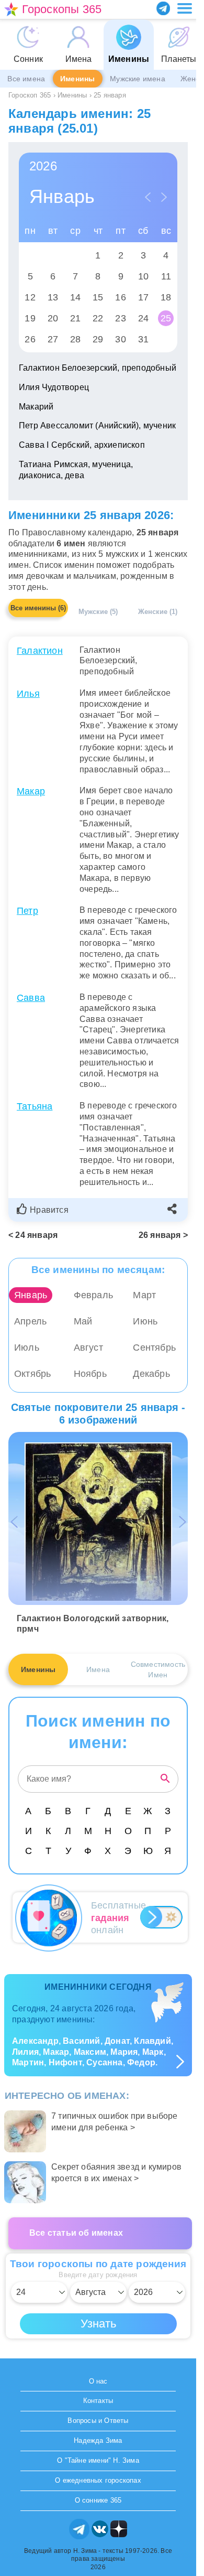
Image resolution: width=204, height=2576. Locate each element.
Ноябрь (90, 1374)
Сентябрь (154, 1348)
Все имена (26, 79)
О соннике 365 (98, 2500)
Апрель (30, 1321)
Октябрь (32, 1374)
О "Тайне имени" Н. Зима (98, 2460)
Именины (77, 79)
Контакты (98, 2401)
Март (144, 1295)
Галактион (40, 651)
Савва (31, 998)
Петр (27, 911)
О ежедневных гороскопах (98, 2480)
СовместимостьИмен (158, 1669)
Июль (27, 1348)
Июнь (145, 1321)
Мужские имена (138, 79)
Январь (31, 1295)
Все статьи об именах (76, 2233)
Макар (31, 791)
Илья (28, 694)
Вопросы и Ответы (98, 2421)
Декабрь (151, 1374)
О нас (98, 2381)
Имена (98, 1669)
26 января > (163, 1235)
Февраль (93, 1295)
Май (83, 1321)
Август (88, 1348)
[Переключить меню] (185, 8)
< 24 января (33, 1235)
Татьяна (35, 1106)
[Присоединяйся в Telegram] (163, 8)
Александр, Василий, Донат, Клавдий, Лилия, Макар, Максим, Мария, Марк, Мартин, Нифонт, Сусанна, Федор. (93, 2052)
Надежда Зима (98, 2440)
